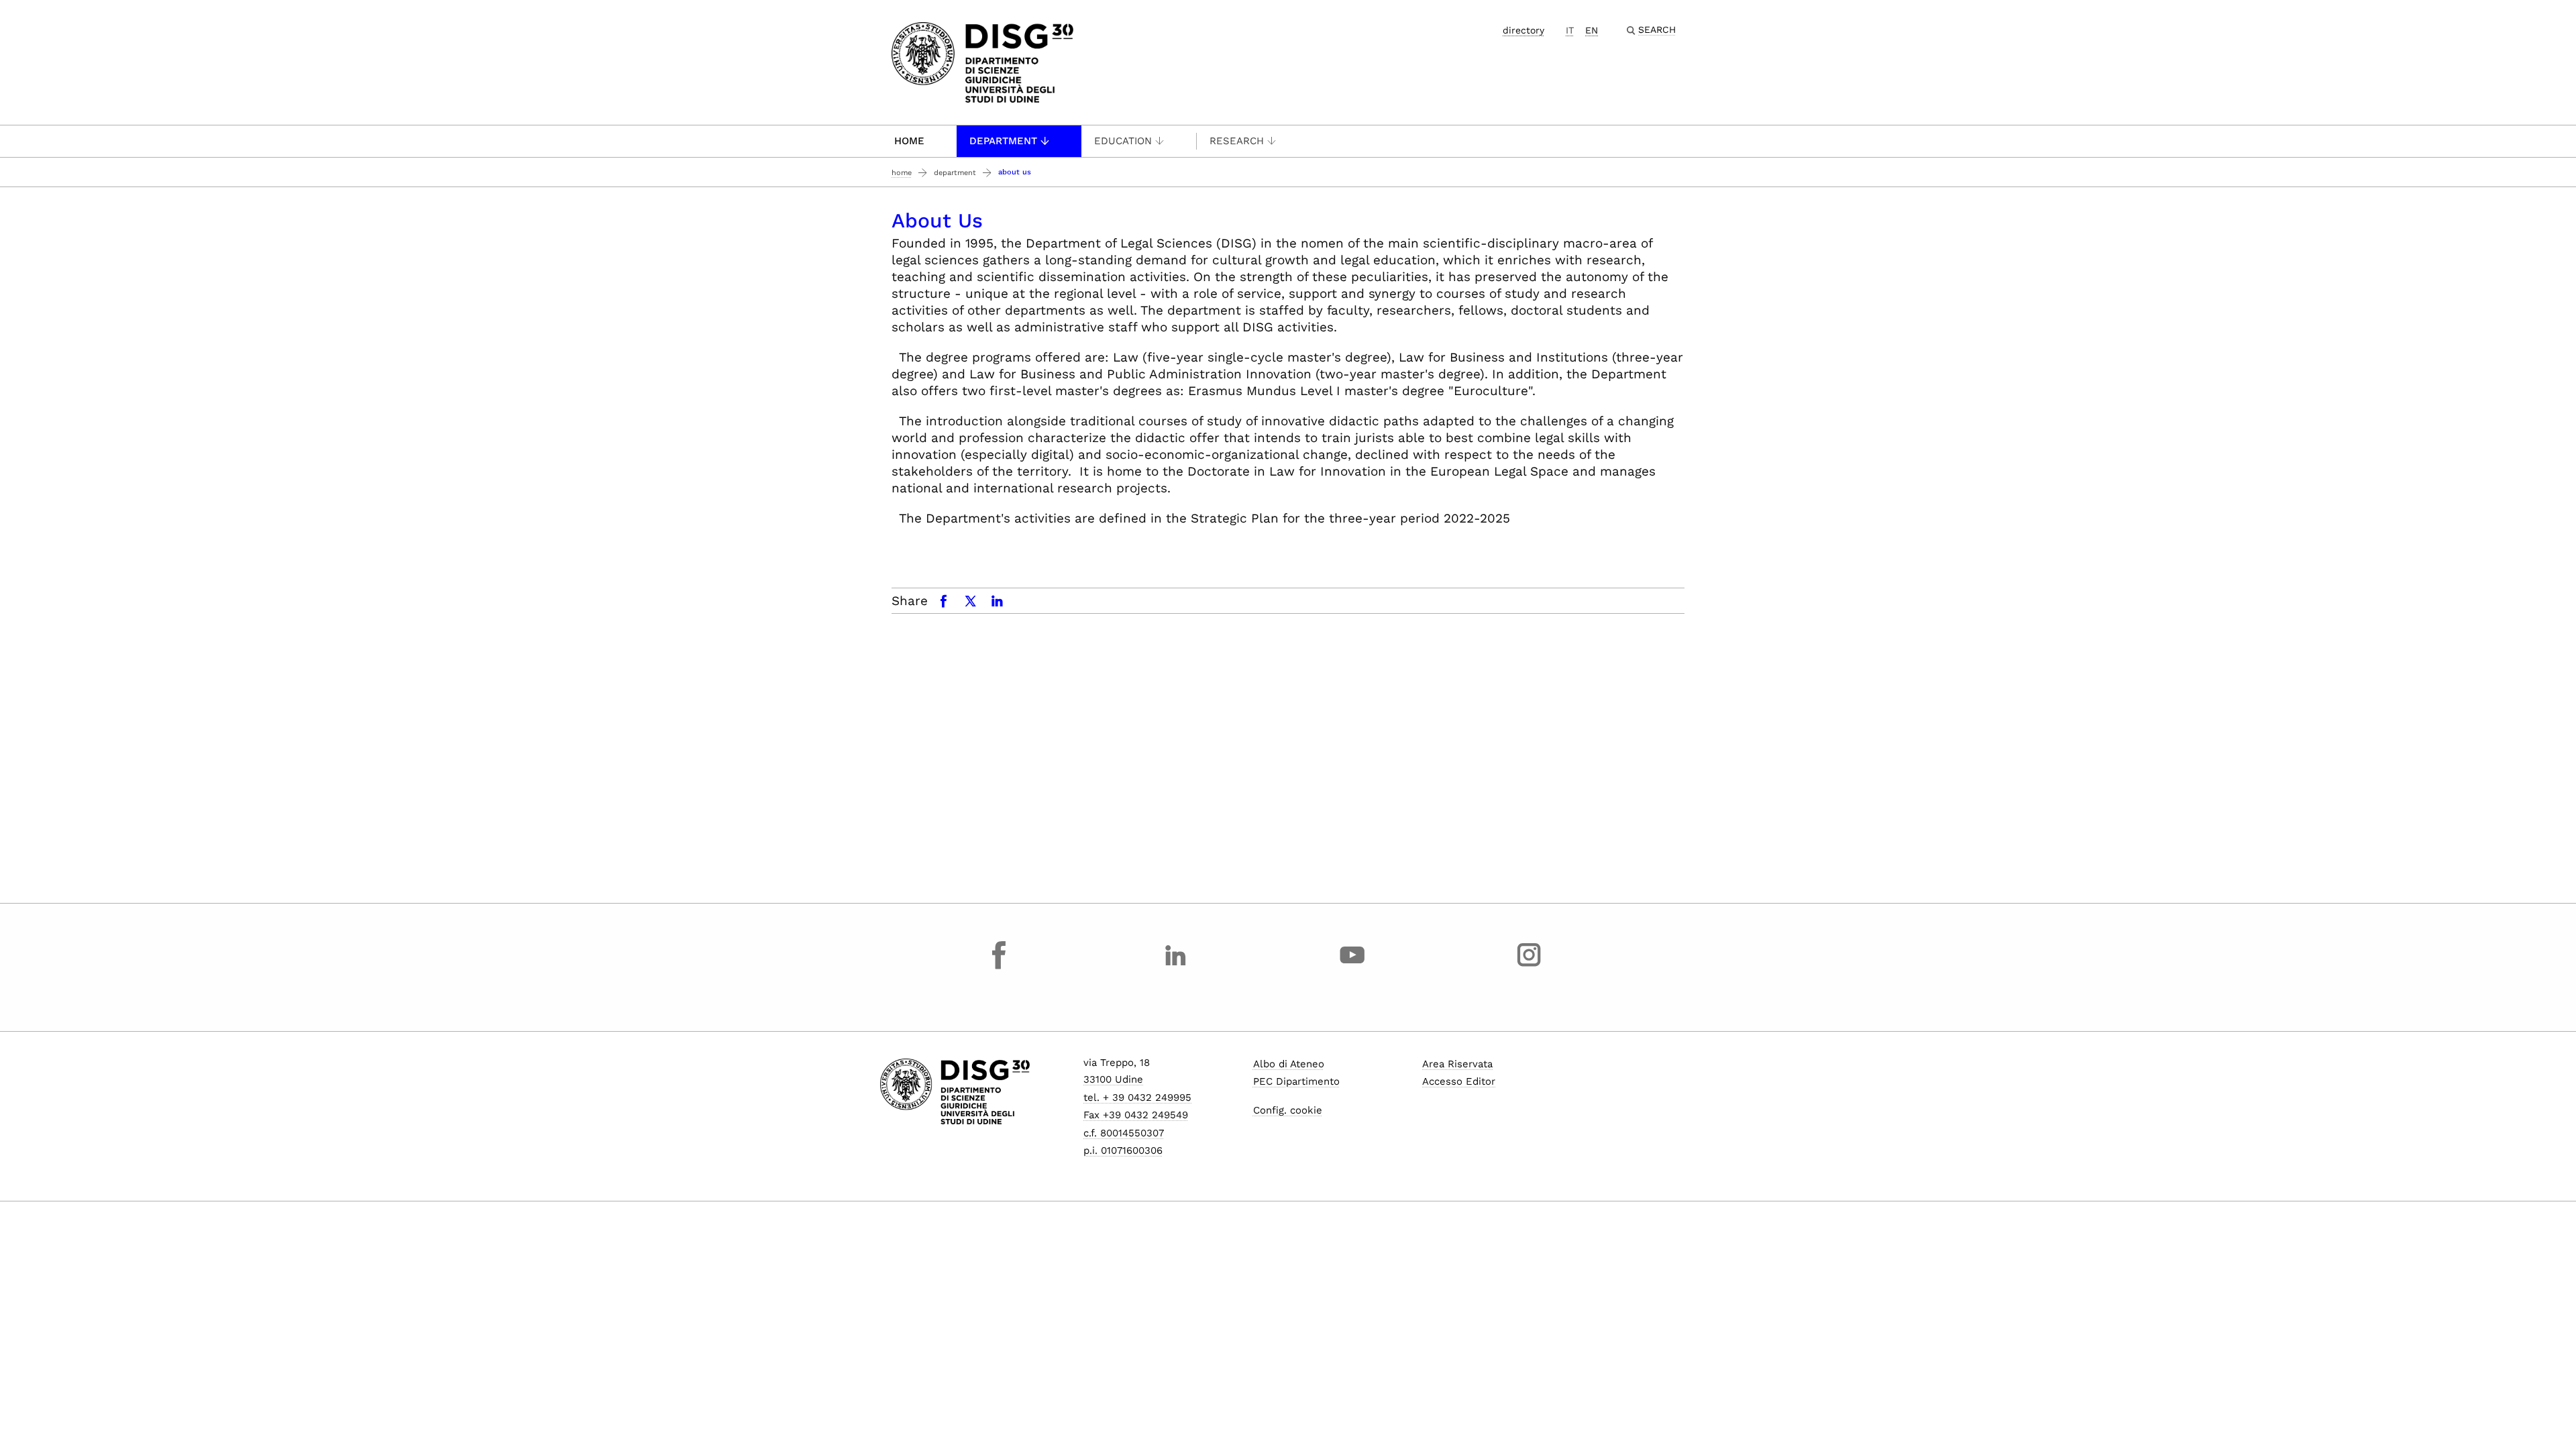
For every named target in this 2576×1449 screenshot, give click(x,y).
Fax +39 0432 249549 (1136, 1115)
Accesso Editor (1459, 1081)
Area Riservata (1457, 1064)
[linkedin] (1176, 967)
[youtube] (1352, 967)
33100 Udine (1113, 1079)
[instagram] (1529, 967)
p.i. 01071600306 (1123, 1150)
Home (909, 141)
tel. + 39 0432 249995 (1137, 1097)
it (1570, 30)
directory (1523, 30)
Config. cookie (1288, 1110)
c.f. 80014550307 (1124, 1133)
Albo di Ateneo (1289, 1064)
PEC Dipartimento (1296, 1081)
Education (1123, 141)
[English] (982, 61)
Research (1237, 141)
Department (1003, 141)
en (1592, 30)
